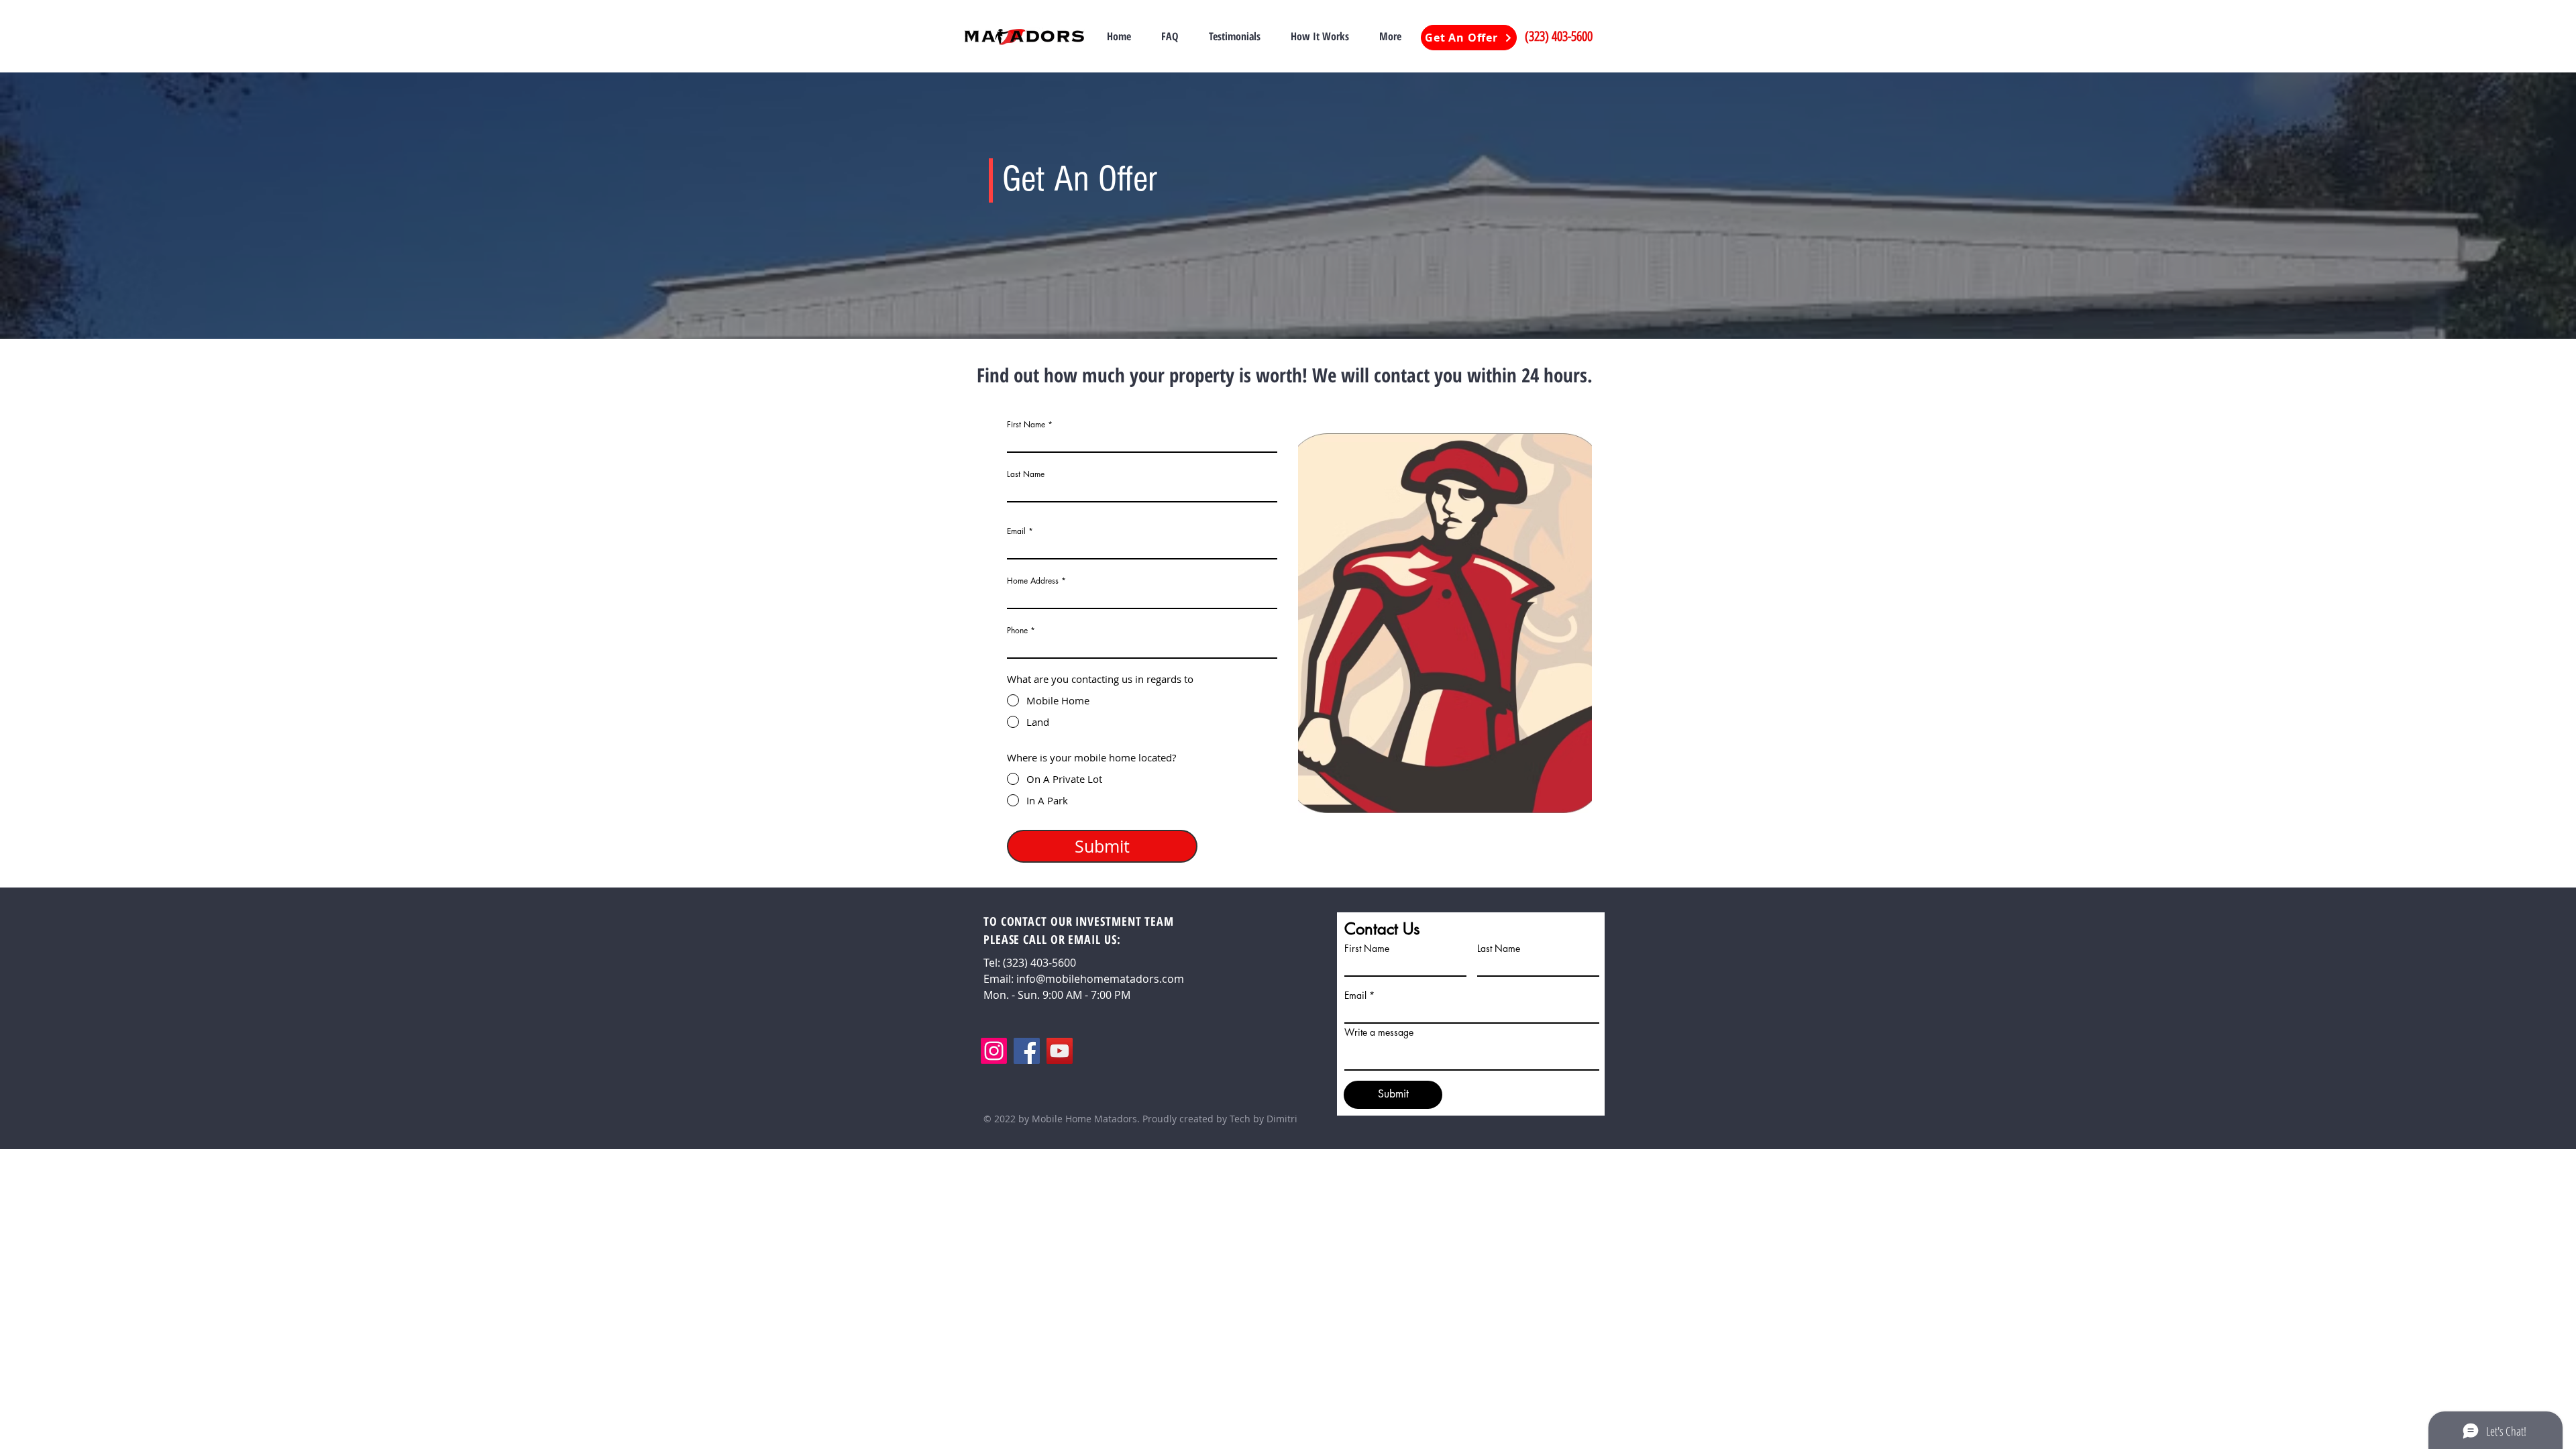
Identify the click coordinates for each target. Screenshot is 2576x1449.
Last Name (1026, 474)
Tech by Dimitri (1264, 1119)
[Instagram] (994, 1051)
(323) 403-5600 (1559, 36)
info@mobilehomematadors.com (1100, 979)
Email (1016, 531)
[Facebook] (1027, 1051)
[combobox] (1142, 597)
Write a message (1379, 1032)
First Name (1026, 425)
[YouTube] (1060, 1051)
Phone (1017, 631)
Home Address (1033, 581)
